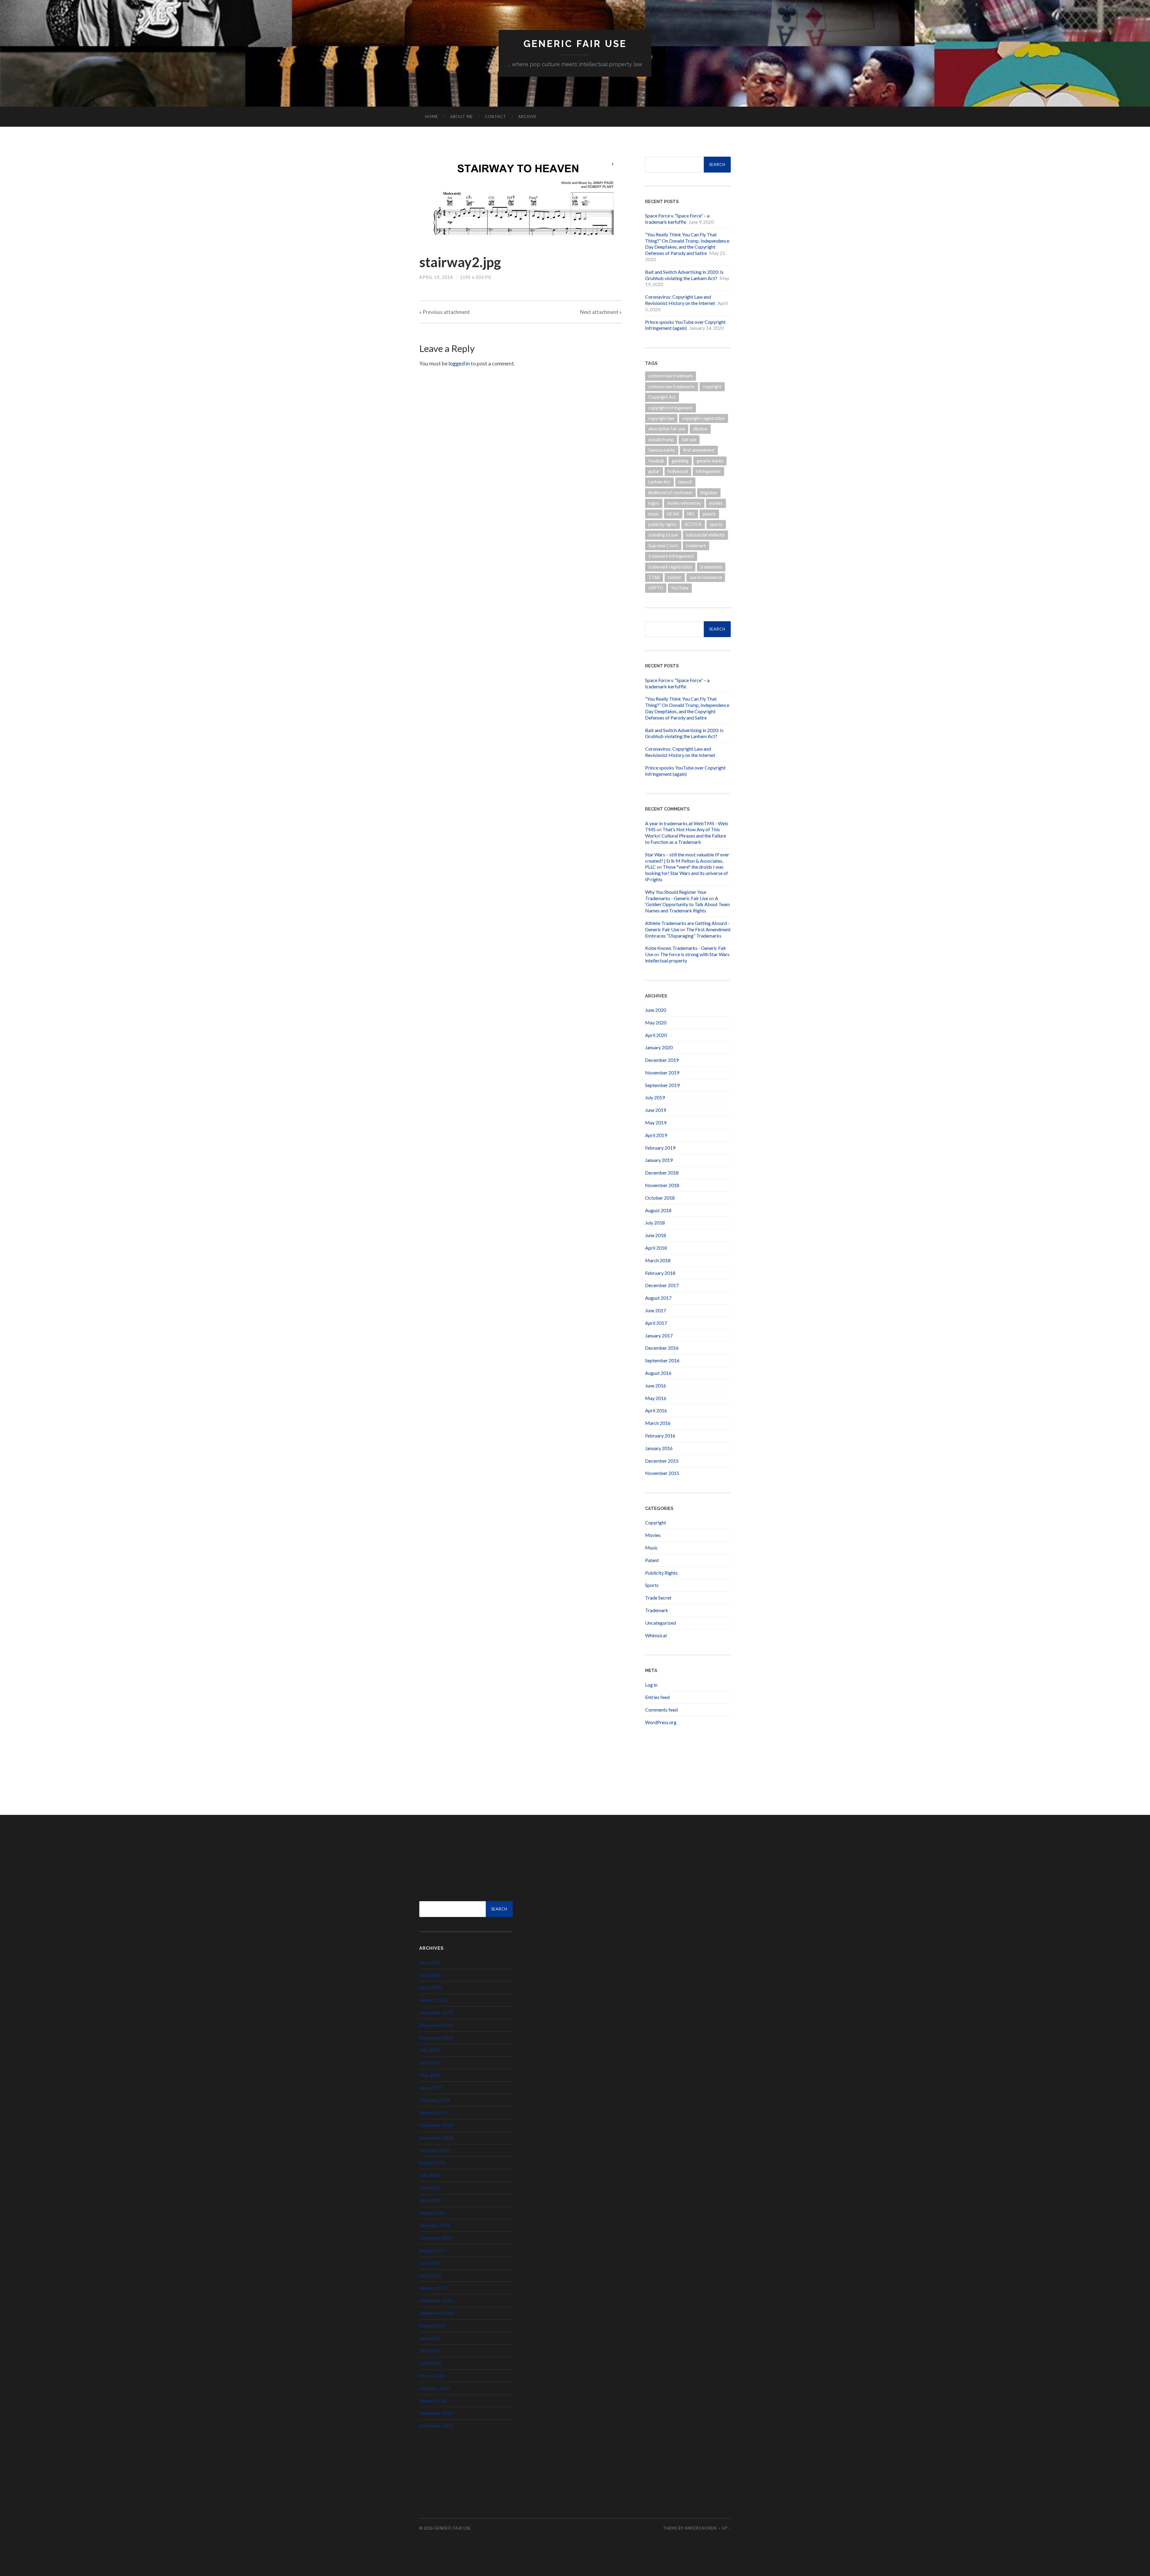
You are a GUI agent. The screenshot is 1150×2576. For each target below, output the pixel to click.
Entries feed (657, 1697)
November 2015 (662, 1473)
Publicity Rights (661, 1573)
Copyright (656, 1522)
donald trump (661, 440)
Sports (652, 1585)
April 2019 (656, 1135)
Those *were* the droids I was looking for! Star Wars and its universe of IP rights (687, 873)
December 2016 (662, 1348)
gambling (680, 461)
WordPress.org (661, 1722)
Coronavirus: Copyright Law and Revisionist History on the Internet (680, 300)
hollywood (678, 471)
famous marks (662, 450)
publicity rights (662, 524)
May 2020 (656, 1022)
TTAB (654, 577)
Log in (651, 1685)
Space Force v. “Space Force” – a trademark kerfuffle (677, 219)
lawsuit (685, 482)
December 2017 (662, 1285)
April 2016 (656, 1410)
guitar (654, 471)
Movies (653, 1535)
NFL (691, 514)
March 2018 (658, 1260)
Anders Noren (701, 2528)
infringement (708, 471)
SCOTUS (693, 524)
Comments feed (661, 1710)
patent (709, 514)
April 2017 (656, 1323)
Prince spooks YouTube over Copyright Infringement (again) (685, 325)
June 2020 (656, 1010)
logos (654, 503)
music (654, 514)
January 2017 (659, 1335)
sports (716, 524)
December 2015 (662, 1461)
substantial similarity (705, 535)
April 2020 (656, 1035)
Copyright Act (662, 397)
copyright (712, 387)
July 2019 (655, 1097)
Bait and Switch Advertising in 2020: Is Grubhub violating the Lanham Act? (684, 275)
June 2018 (656, 1235)
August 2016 (658, 1373)
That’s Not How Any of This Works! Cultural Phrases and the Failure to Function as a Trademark (686, 836)
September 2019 (662, 1085)
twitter (675, 577)
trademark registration (670, 567)
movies (716, 503)
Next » (601, 312)
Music (652, 1548)
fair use (689, 440)
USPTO (656, 588)
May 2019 (656, 1123)
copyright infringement (671, 408)
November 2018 (662, 1185)
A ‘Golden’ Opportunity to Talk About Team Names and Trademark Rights (687, 904)
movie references (684, 503)
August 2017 (658, 1298)
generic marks (710, 461)
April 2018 (656, 1248)
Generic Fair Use (575, 44)
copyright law (661, 418)
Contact (495, 117)
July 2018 (655, 1223)
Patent (652, 1560)
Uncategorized (661, 1623)
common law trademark (671, 376)
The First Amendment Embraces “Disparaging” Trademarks (688, 932)
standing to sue (663, 535)
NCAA (673, 514)
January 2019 (659, 1160)
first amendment (699, 450)
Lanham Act (659, 482)
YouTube (680, 588)
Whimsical (656, 1635)
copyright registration (703, 418)
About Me (461, 117)
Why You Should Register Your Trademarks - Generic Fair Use (677, 895)
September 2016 (662, 1360)
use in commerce (706, 577)
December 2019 (662, 1060)
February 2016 (660, 1436)
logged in (459, 363)
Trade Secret (658, 1598)
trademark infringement (671, 556)
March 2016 (658, 1423)
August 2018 (658, 1210)
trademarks (711, 567)
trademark (696, 546)
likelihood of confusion (670, 493)
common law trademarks (672, 387)
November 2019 (662, 1072)
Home (432, 117)
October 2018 (660, 1198)
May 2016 (656, 1398)
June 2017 (656, 1310)
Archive (527, 117)
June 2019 (656, 1110)
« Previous (445, 312)
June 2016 (656, 1385)
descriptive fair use (667, 429)
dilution (700, 429)
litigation (709, 493)
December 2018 (662, 1173)
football (656, 461)
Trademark (657, 1610)
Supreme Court (663, 546)
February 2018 (660, 1273)
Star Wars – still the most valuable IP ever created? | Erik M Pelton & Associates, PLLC (687, 861)
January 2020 (659, 1047)
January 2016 (659, 1448)
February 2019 (660, 1148)
